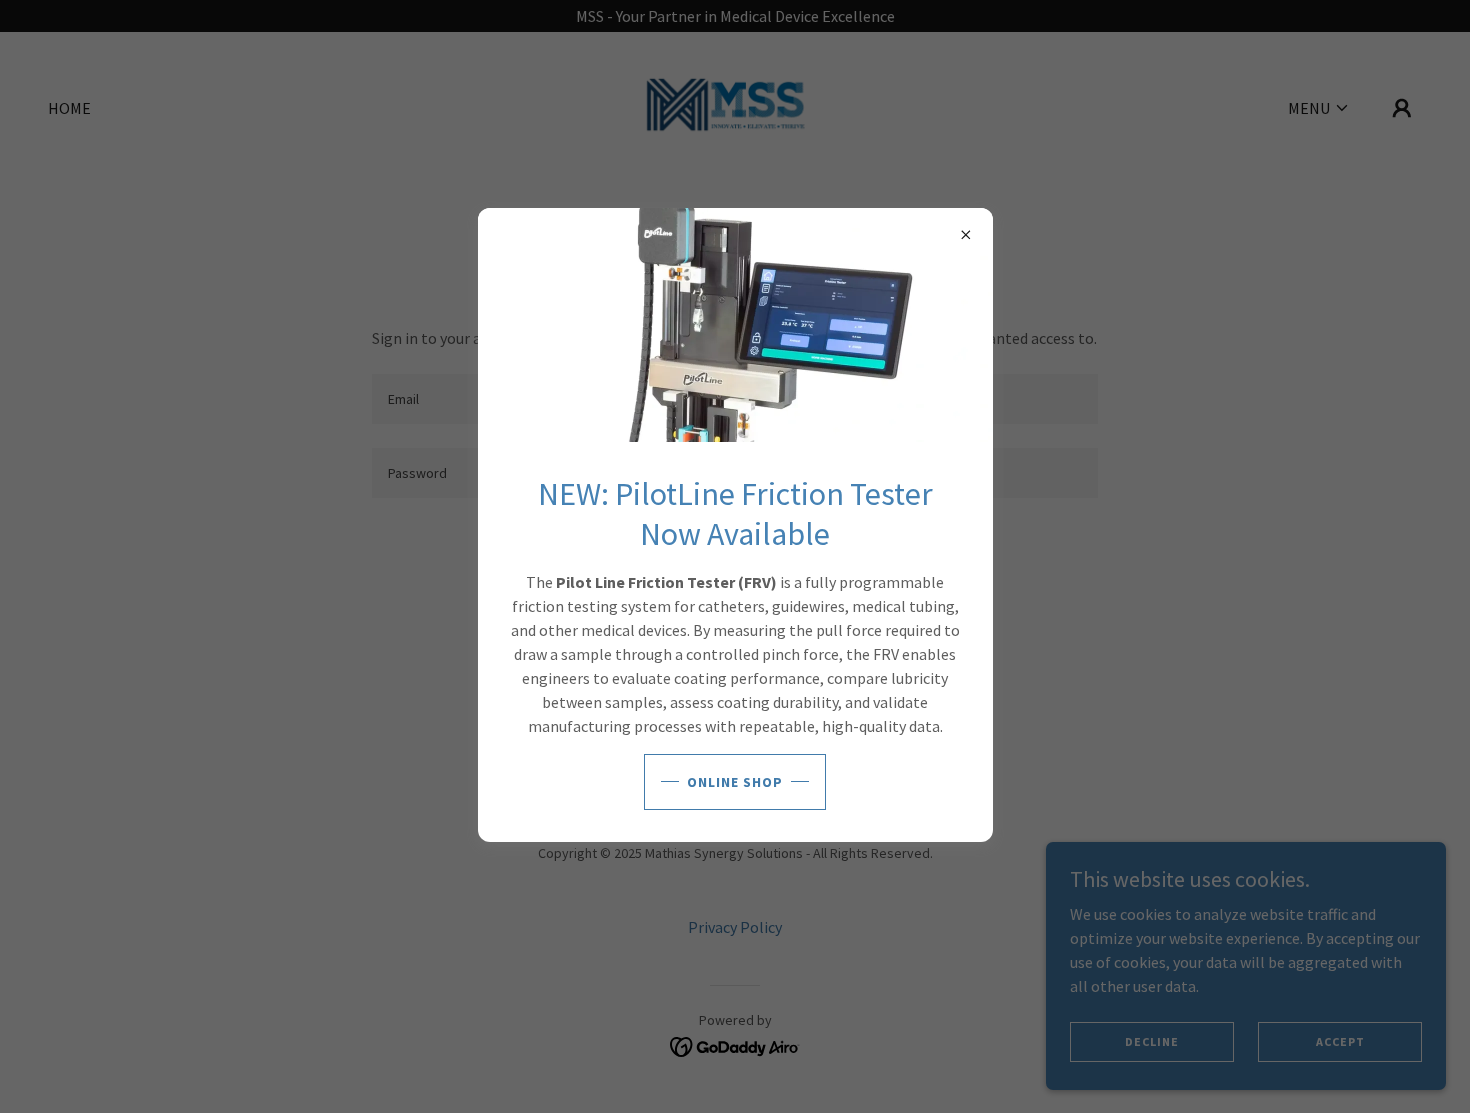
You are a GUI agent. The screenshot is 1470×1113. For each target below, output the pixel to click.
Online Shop (735, 782)
